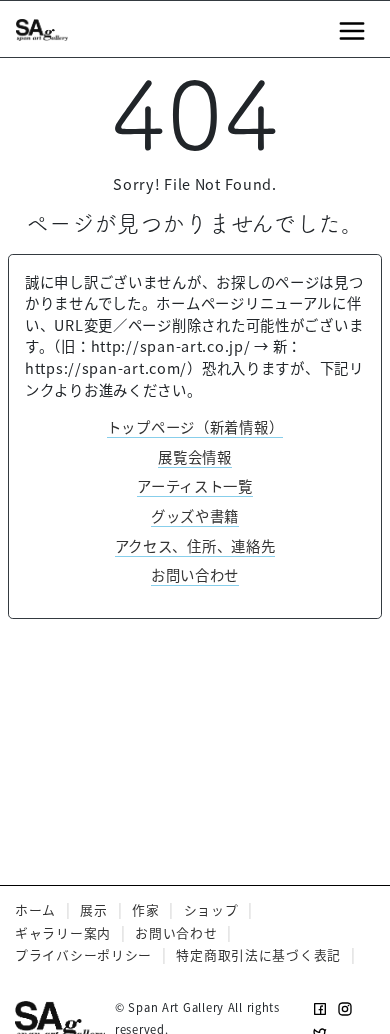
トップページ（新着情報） (195, 426)
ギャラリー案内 (63, 932)
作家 (145, 909)
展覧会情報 (195, 456)
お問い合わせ (195, 574)
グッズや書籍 (195, 515)
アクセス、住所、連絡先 (195, 545)
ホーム (35, 909)
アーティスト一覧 (195, 485)
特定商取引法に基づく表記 (258, 954)
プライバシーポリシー (83, 954)
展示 (93, 909)
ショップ (211, 909)
